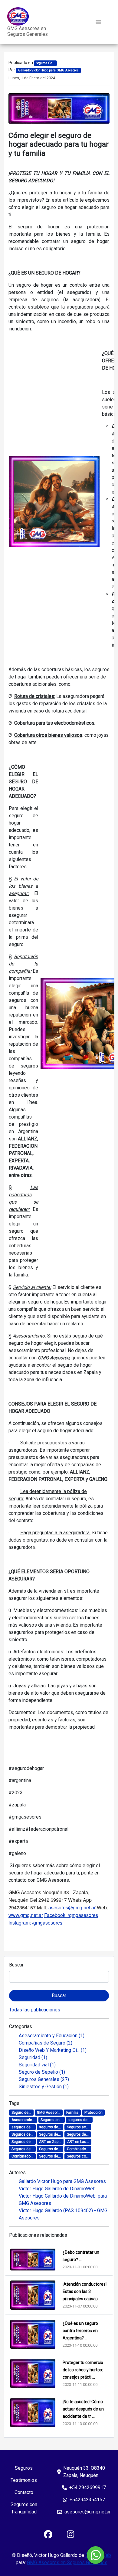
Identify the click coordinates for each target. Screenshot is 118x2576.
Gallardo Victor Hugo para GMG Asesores (62, 2181)
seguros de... (79, 2120)
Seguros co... (78, 2156)
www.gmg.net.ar (26, 1915)
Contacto (24, 2492)
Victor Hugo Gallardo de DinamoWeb (57, 2189)
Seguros (24, 2468)
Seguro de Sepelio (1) (42, 2072)
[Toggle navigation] (98, 22)
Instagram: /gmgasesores (35, 1923)
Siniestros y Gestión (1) (44, 2087)
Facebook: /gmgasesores (71, 1915)
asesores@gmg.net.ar (72, 1907)
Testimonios (24, 2480)
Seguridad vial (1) (37, 2065)
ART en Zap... (50, 2142)
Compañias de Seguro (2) (46, 2043)
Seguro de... (21, 2113)
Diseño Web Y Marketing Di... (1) (53, 2050)
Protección (93, 2113)
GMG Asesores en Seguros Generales (28, 31)
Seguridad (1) (33, 2057)
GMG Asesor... (49, 2113)
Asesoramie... (23, 2120)
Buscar (16, 1965)
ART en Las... (78, 2142)
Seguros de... (22, 2134)
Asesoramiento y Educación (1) (52, 2036)
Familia (72, 2113)
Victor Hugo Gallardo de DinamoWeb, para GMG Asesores (63, 2200)
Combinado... (78, 2149)
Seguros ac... (78, 2127)
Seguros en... (51, 2120)
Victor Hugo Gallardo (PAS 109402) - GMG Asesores (63, 2214)
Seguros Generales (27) (44, 2079)
